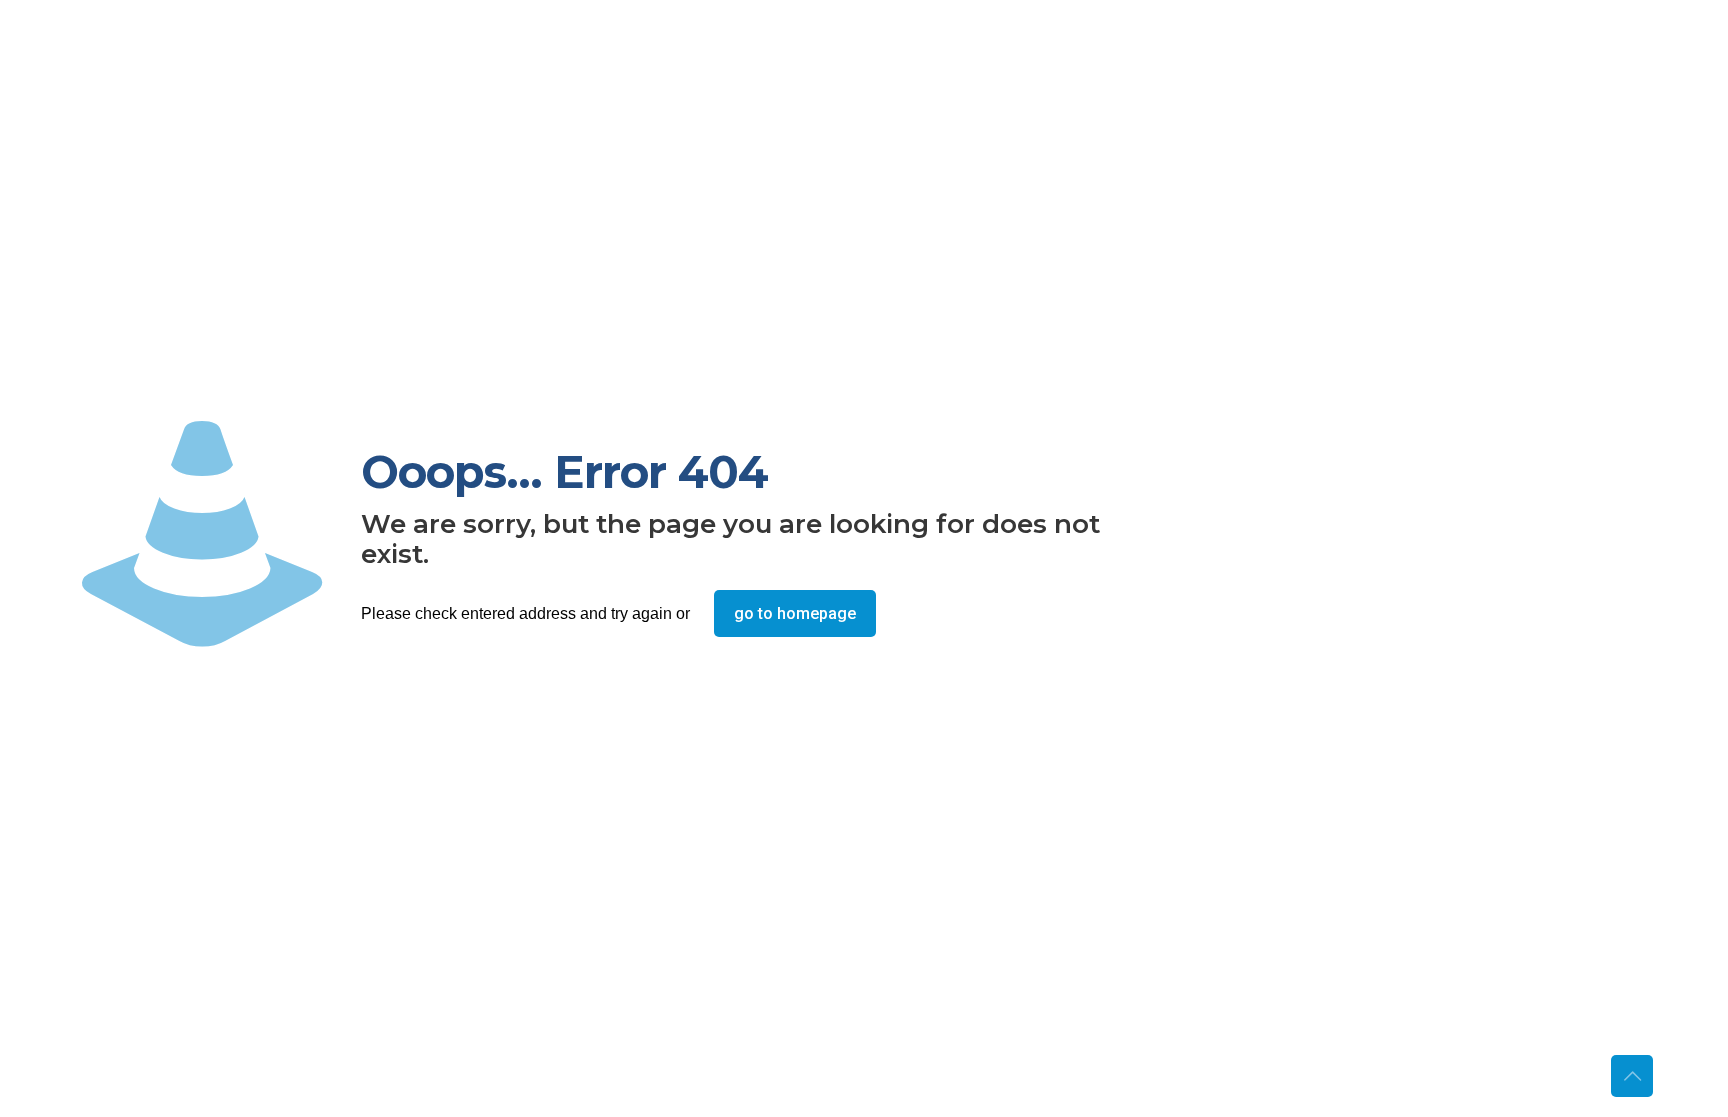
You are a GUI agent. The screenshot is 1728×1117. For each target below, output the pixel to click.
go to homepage (795, 613)
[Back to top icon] (1632, 1076)
